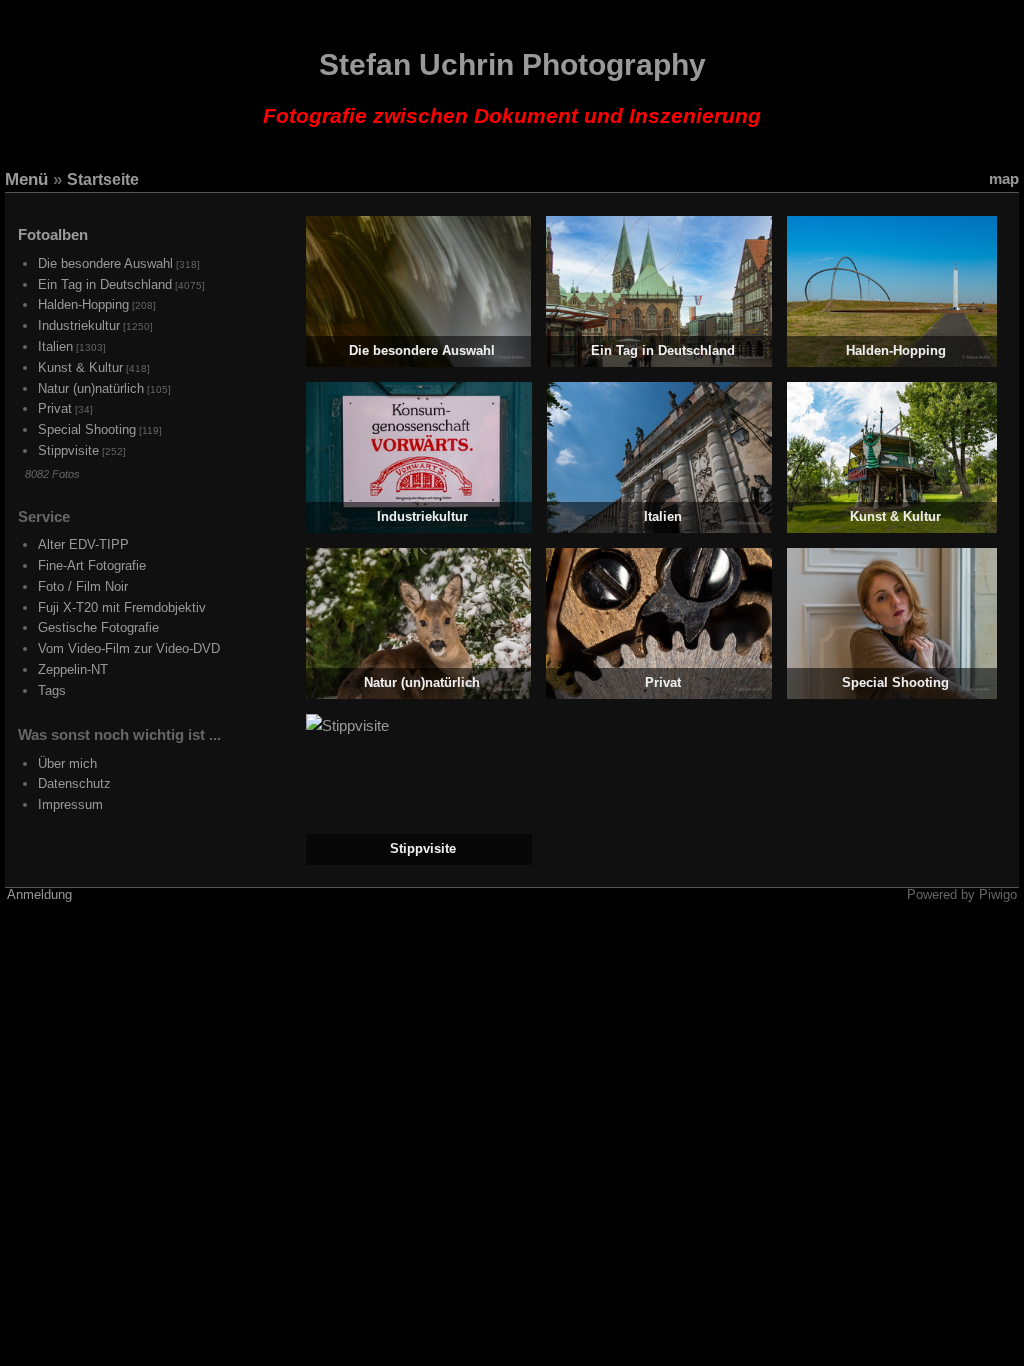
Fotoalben (53, 234)
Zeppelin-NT (73, 669)
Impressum (70, 804)
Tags (52, 690)
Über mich (67, 763)
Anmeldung (39, 895)
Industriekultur (79, 325)
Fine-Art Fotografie (92, 565)
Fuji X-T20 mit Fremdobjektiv (122, 607)
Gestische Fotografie (98, 627)
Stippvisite (68, 450)
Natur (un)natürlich (91, 388)
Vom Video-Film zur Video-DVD (129, 648)
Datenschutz (74, 783)
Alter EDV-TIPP (83, 544)
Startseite (103, 179)
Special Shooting (87, 429)
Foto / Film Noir (83, 586)
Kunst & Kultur (80, 367)
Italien (55, 346)
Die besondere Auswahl (105, 263)
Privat (55, 408)
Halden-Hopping (83, 304)
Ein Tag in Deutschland (105, 284)
